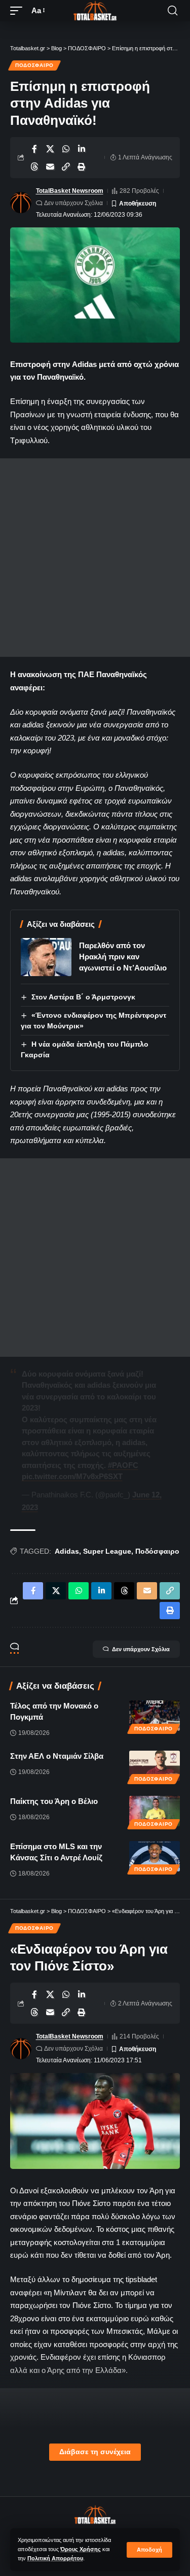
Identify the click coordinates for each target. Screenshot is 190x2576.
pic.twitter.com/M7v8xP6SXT (72, 1476)
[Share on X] (50, 149)
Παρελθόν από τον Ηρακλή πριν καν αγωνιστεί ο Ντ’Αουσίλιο (123, 957)
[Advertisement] (95, 558)
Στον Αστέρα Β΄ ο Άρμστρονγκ (83, 997)
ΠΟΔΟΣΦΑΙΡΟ (34, 65)
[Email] (50, 166)
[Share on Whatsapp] (66, 149)
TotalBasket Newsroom (70, 191)
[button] (149, 2550)
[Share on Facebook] (34, 149)
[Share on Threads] (34, 166)
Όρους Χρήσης (81, 2549)
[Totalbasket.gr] (95, 11)
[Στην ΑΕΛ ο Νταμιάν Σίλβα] (155, 1766)
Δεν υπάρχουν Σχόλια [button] (141, 1649)
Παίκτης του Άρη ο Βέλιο (54, 1801)
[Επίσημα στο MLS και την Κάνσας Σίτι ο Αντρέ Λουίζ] (155, 1856)
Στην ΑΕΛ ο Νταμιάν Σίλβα (57, 1756)
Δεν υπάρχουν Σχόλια (73, 203)
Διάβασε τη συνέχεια (95, 2452)
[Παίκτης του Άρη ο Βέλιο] (155, 1811)
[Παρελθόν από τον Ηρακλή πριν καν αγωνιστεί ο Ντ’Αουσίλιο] (46, 957)
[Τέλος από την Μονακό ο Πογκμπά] (155, 1716)
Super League (107, 1551)
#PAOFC (123, 1465)
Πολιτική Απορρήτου (55, 2558)
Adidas (67, 1551)
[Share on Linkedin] (82, 149)
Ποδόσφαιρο (157, 1551)
